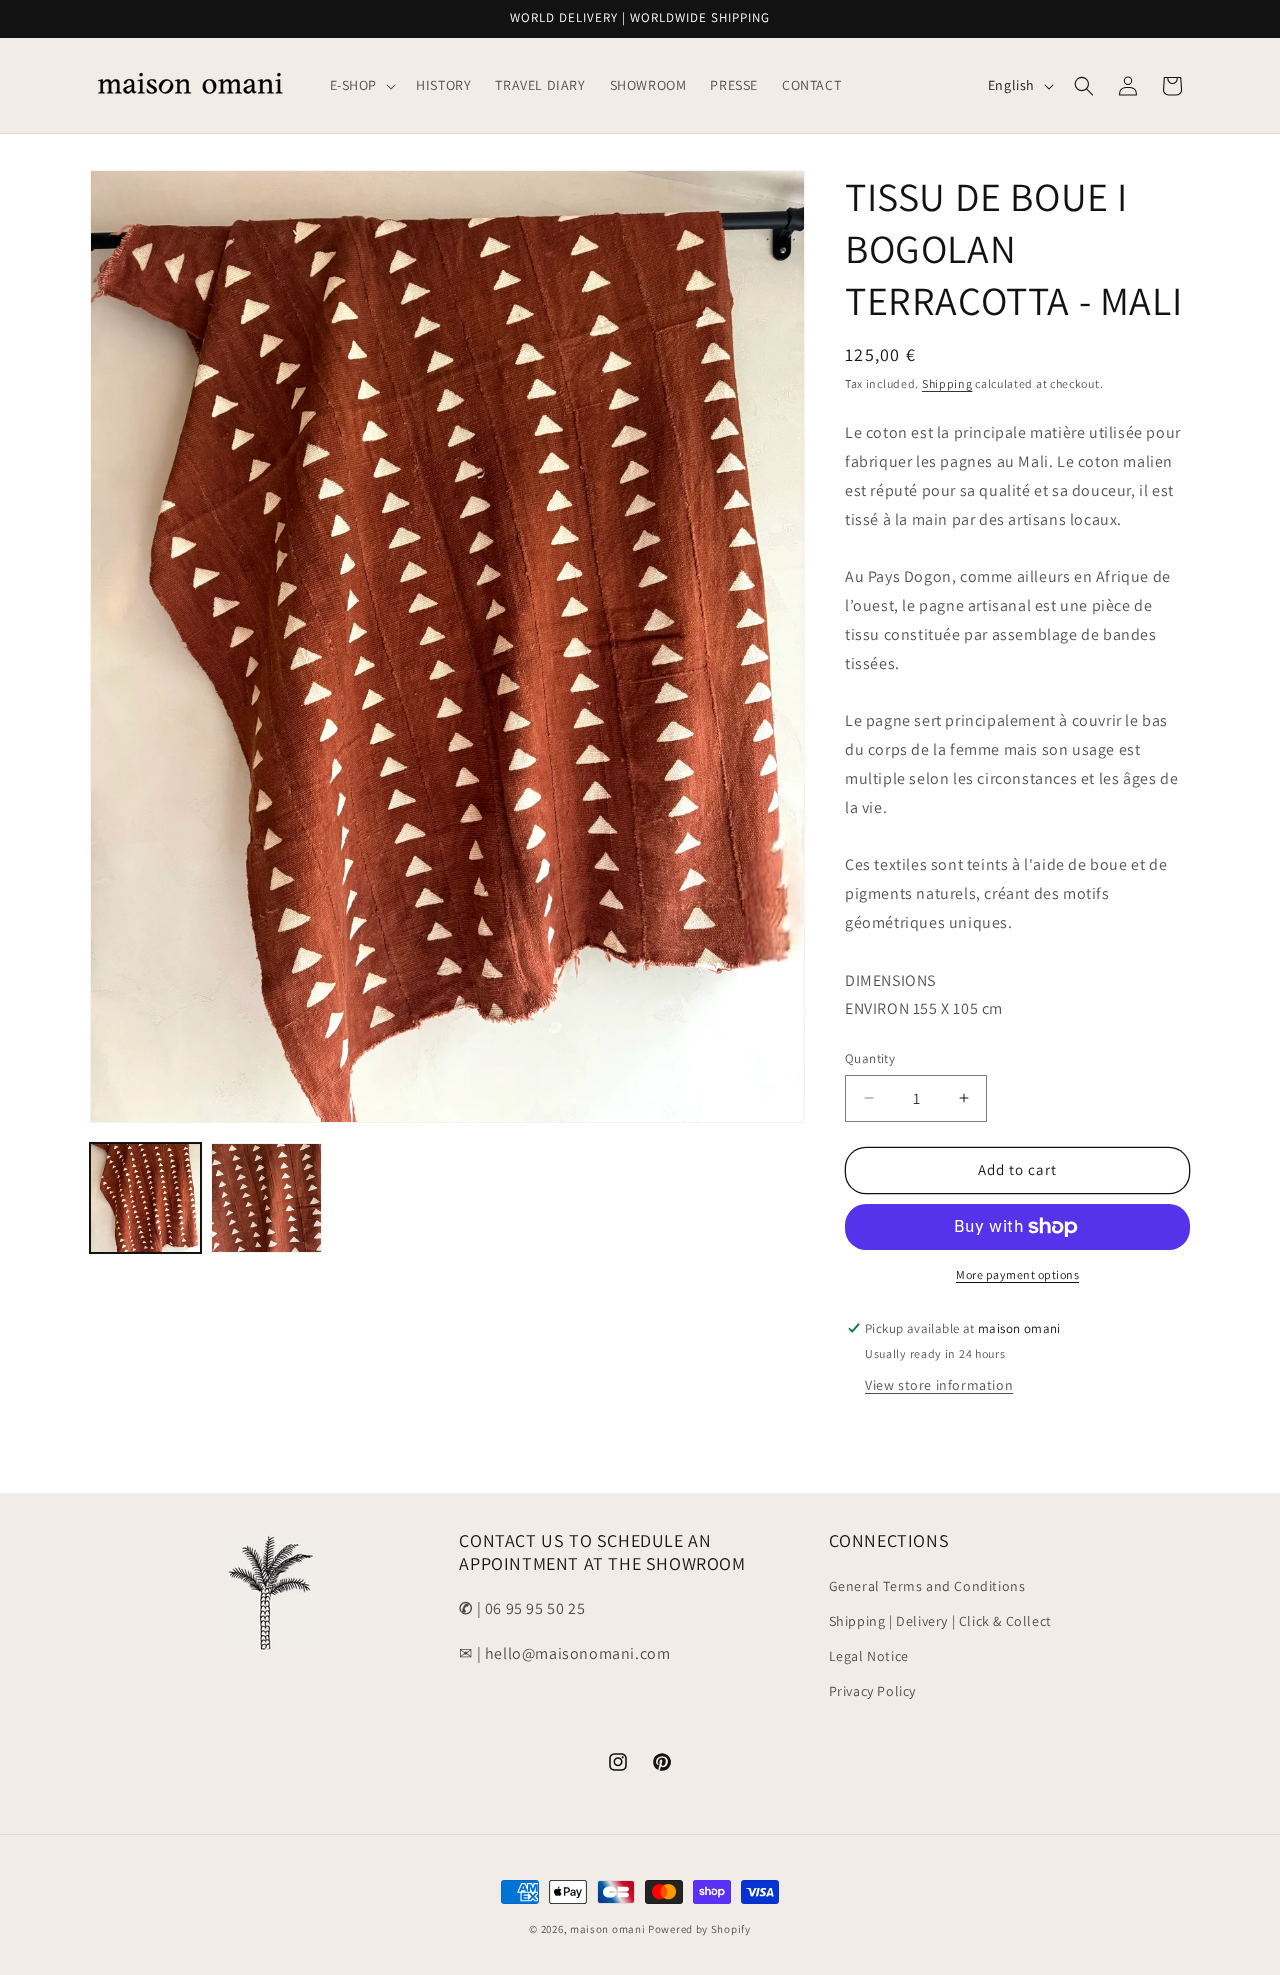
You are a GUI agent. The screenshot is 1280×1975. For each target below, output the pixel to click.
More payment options (1017, 1274)
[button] (361, 85)
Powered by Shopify (699, 1929)
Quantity (870, 1058)
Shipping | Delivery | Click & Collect (940, 1621)
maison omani (607, 1929)
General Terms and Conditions (927, 1586)
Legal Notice (869, 1656)
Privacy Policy (872, 1691)
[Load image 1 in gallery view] (145, 1198)
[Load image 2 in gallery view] (266, 1198)
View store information (939, 1385)
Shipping (947, 383)
